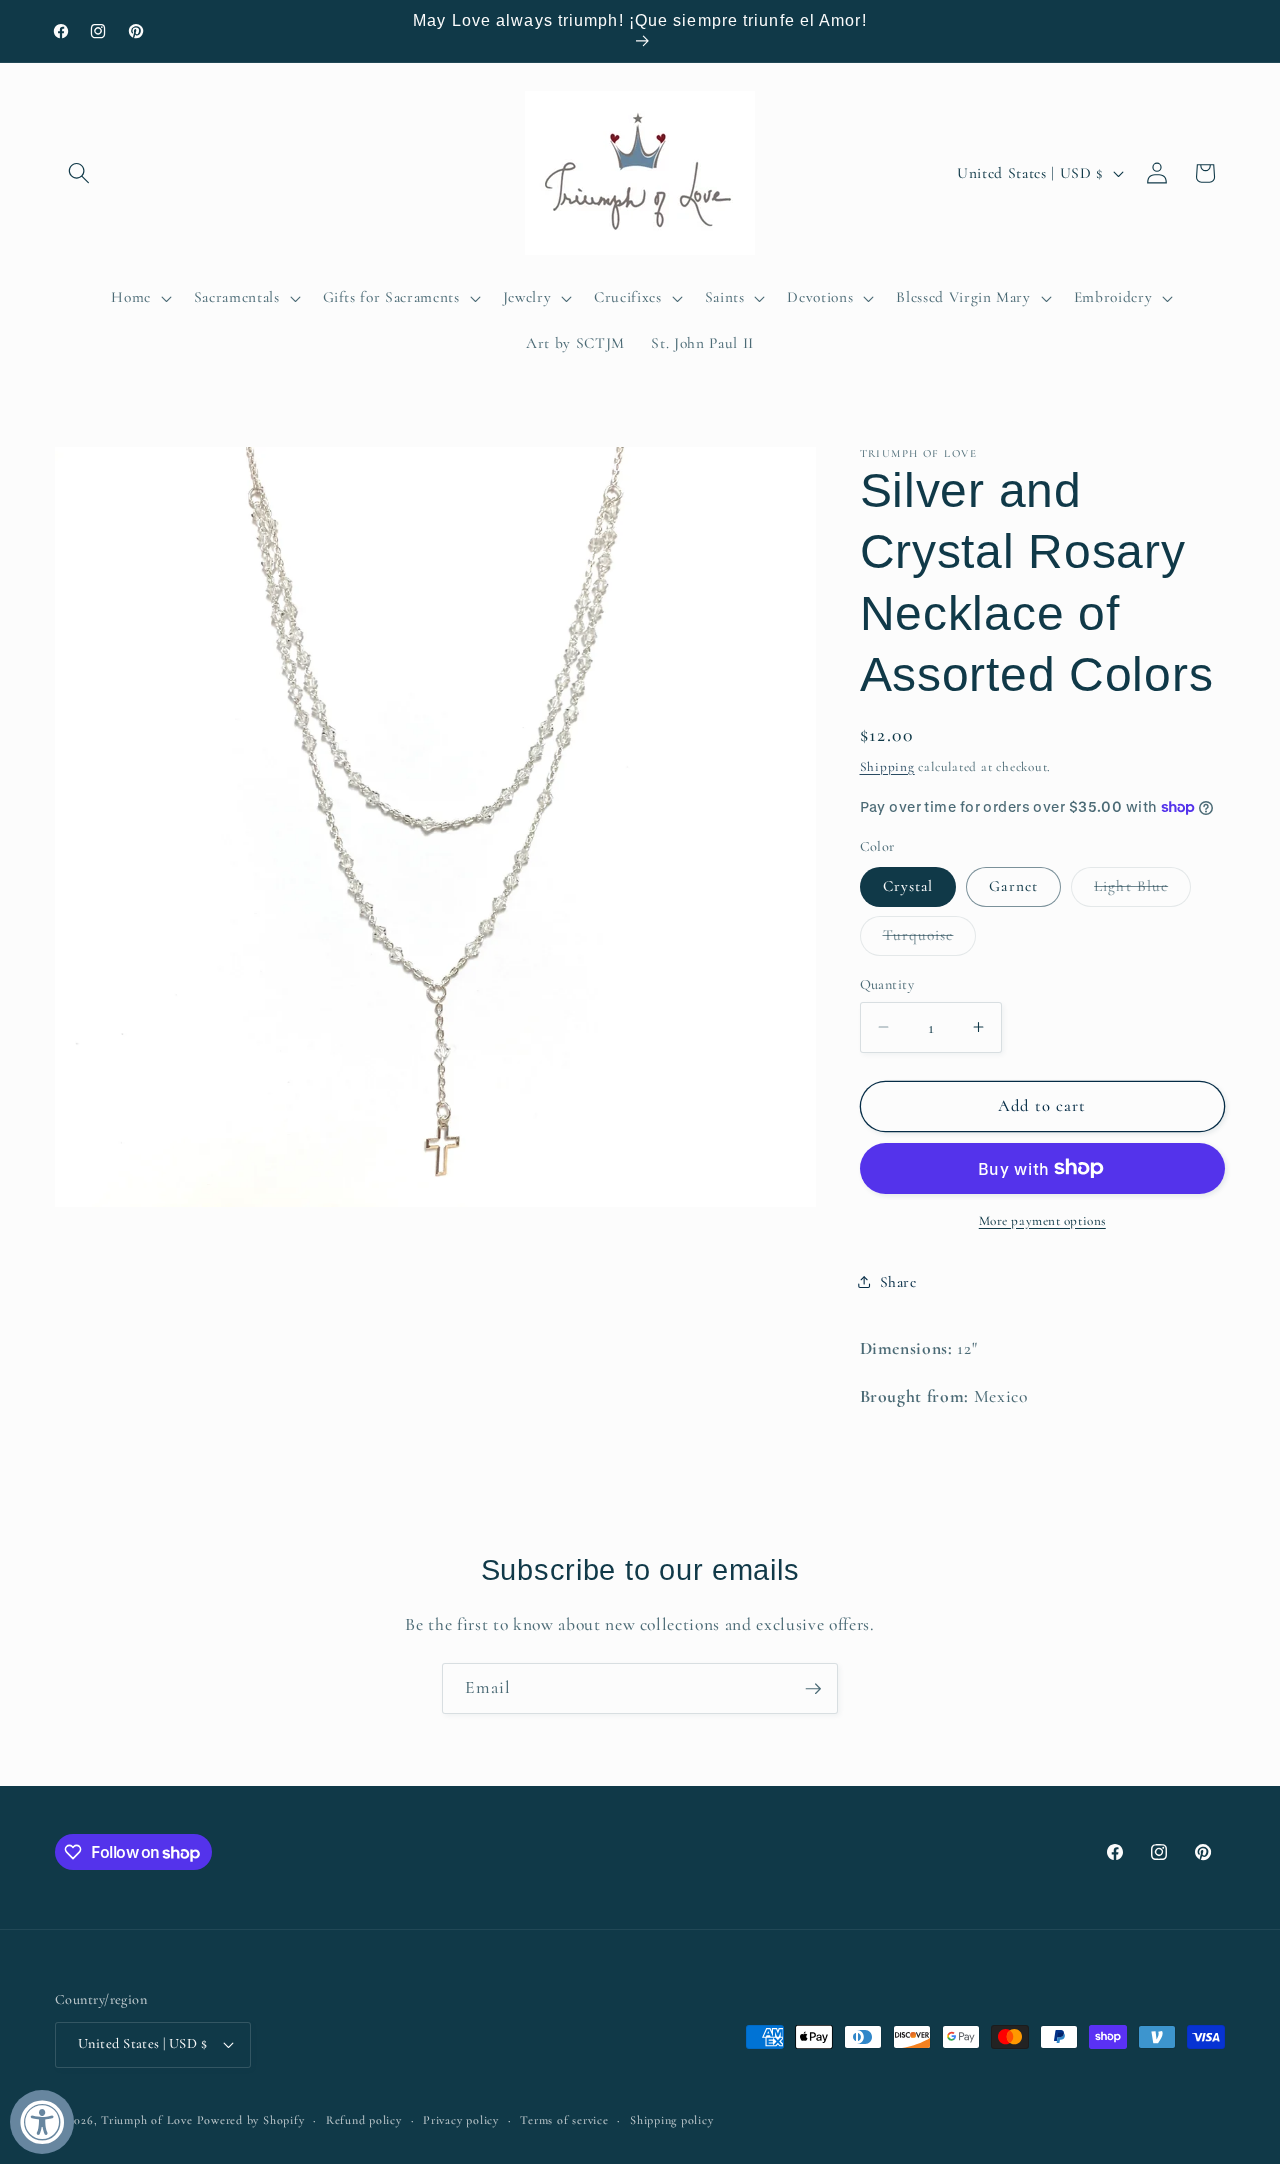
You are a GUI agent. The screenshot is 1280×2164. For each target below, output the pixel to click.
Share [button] (898, 1282)
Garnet (1013, 886)
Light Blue (1142, 891)
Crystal (908, 886)
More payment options (1042, 1220)
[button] (79, 173)
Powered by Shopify (251, 2120)
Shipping (887, 766)
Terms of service (564, 2120)
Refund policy (364, 2120)
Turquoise (930, 940)
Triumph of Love (147, 2120)
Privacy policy (461, 2120)
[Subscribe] (813, 1689)
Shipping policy (672, 2120)
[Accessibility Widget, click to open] (42, 2122)
